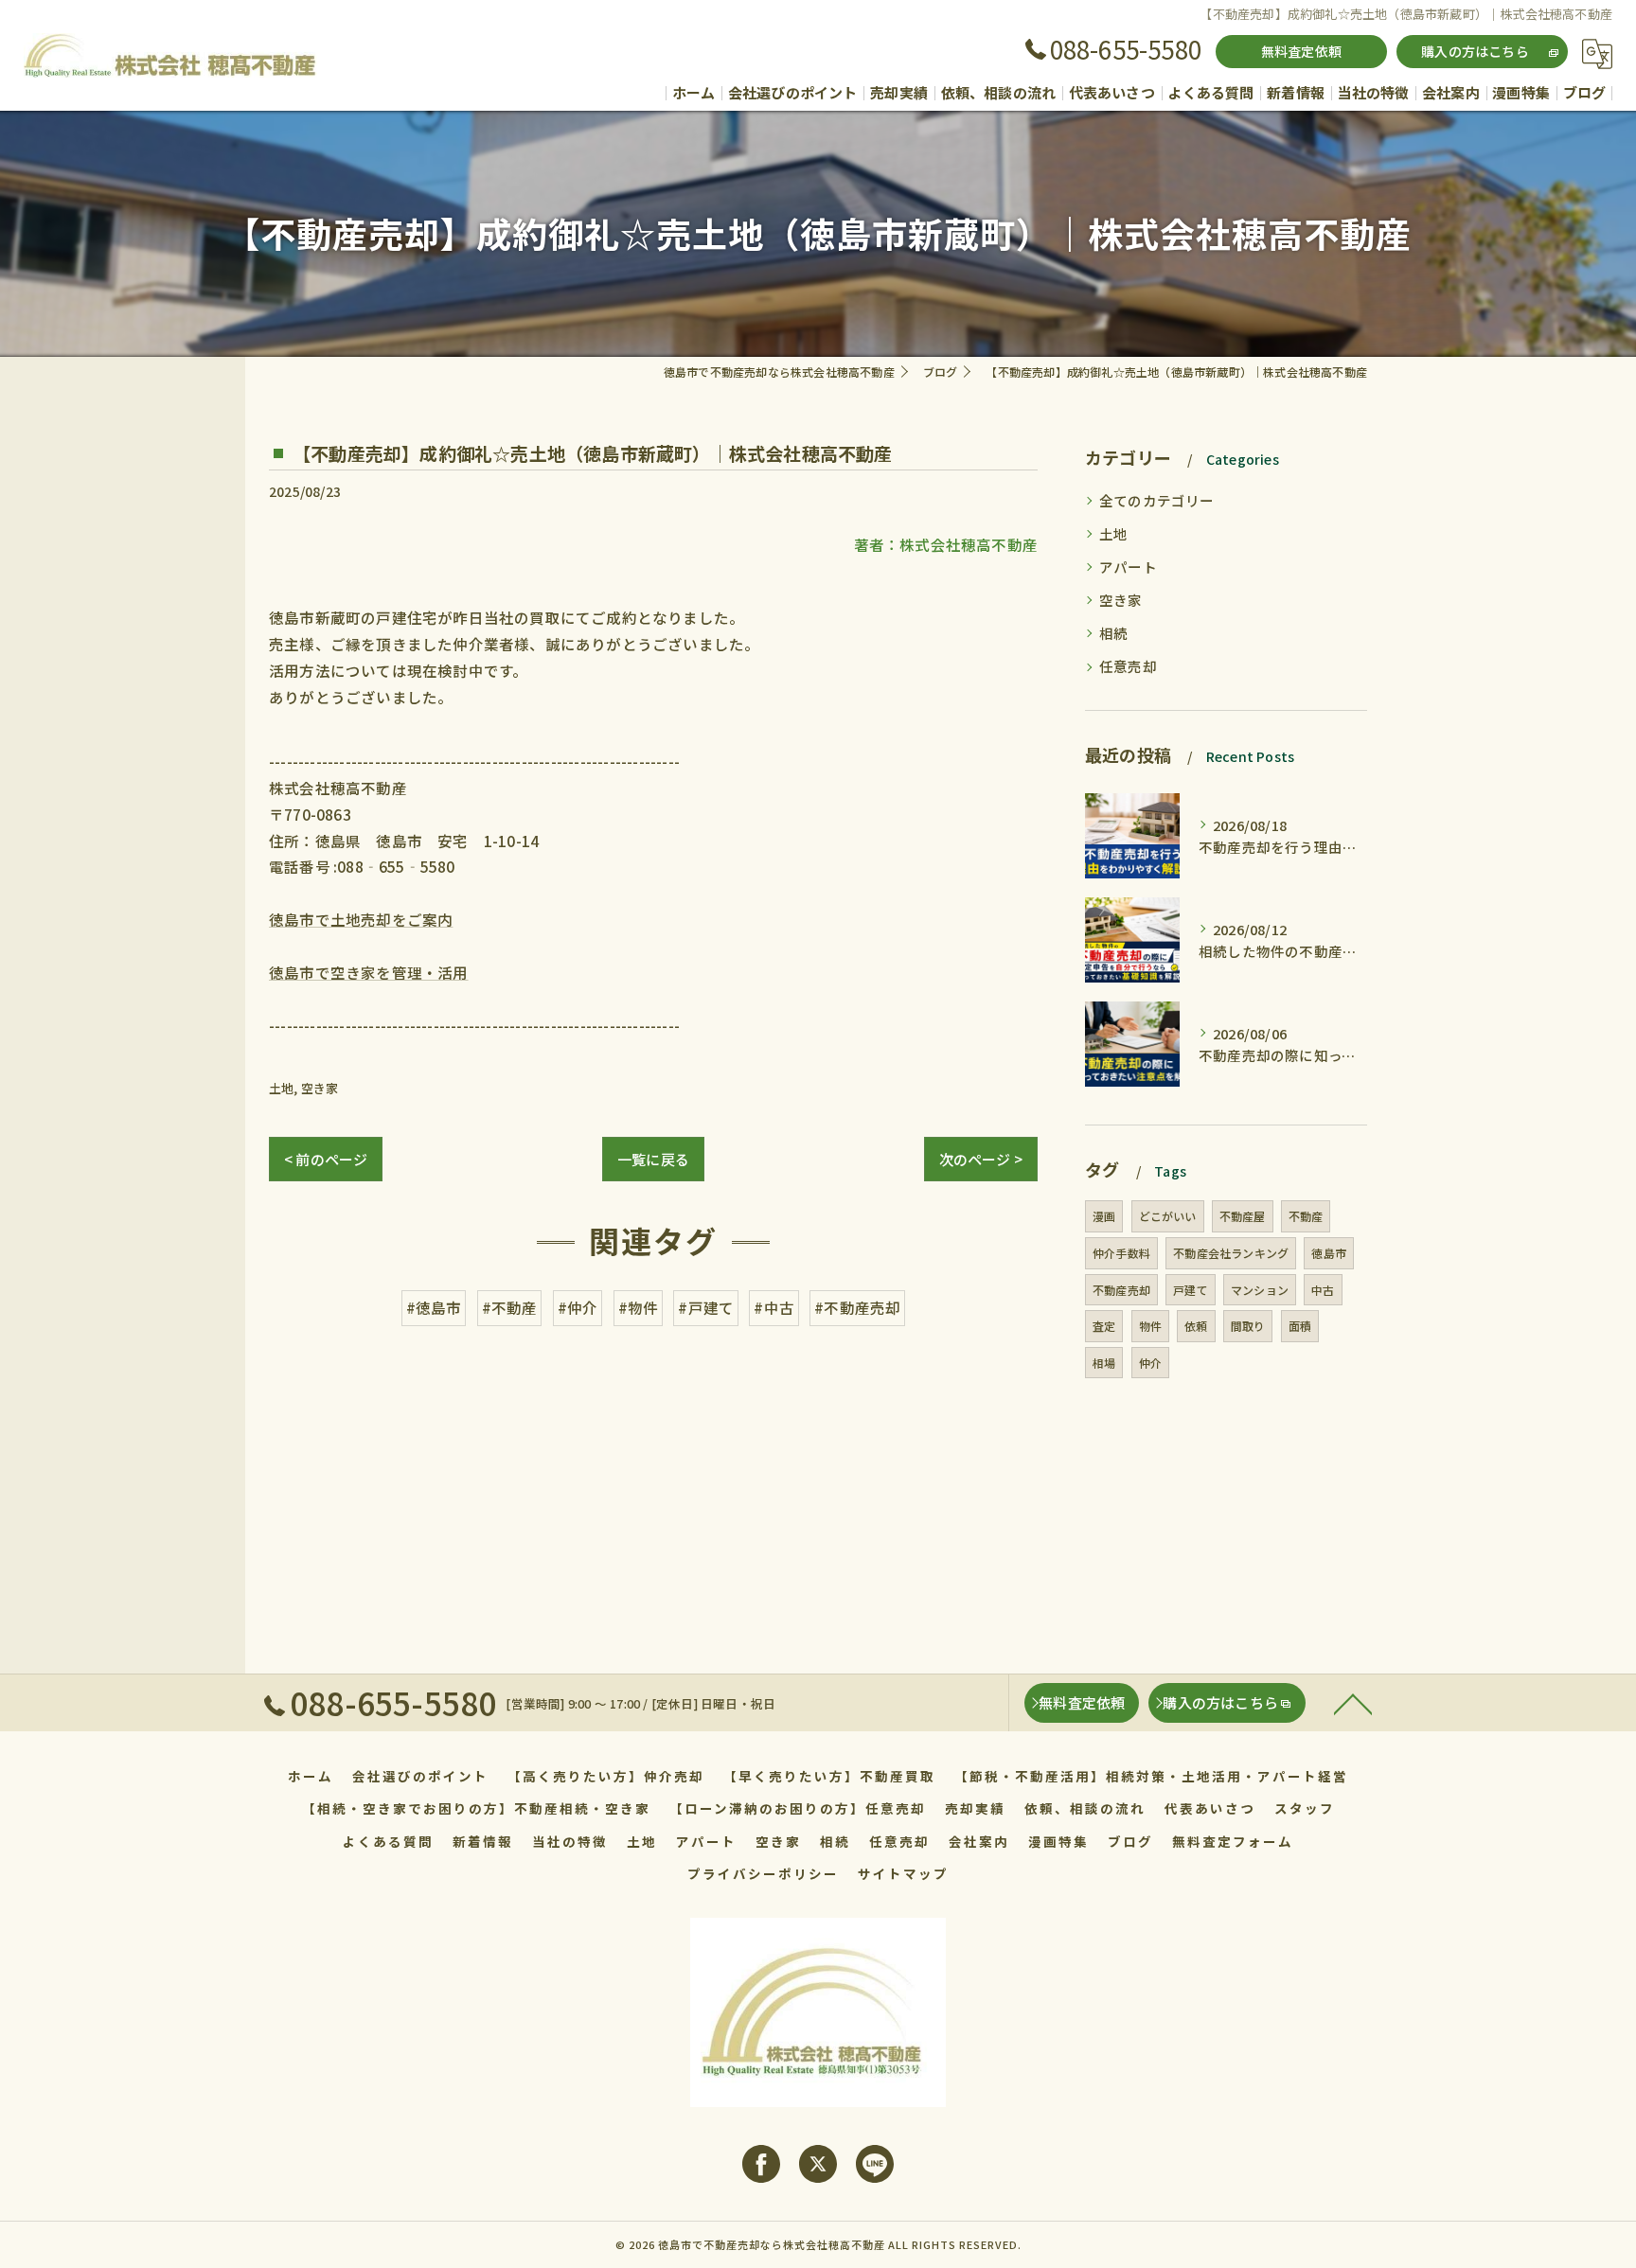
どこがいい (1168, 1216)
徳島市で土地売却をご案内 (361, 919)
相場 (1104, 1363)
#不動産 (510, 1307)
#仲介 (578, 1307)
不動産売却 (1121, 1290)
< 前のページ (326, 1159)
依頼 (1196, 1326)
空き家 (320, 1088)
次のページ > (981, 1159)
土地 (281, 1088)
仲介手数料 (1121, 1253)
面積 (1300, 1326)
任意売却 (1128, 666)
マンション (1260, 1290)
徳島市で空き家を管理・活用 (369, 972)
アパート (1128, 567)
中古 (1323, 1290)
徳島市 (1329, 1253)
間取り (1248, 1326)
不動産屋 (1243, 1216)
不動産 (1306, 1216)
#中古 (774, 1307)
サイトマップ (903, 1873)
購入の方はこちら (1475, 51)
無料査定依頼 (1301, 51)
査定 (1104, 1326)
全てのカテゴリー (1157, 500)
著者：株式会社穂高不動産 (946, 544)
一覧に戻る (653, 1159)
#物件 (639, 1307)
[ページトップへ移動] (1353, 1703)
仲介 (1150, 1363)
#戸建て (706, 1307)
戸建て (1191, 1290)
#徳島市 (434, 1307)
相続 (1113, 633)
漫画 (1104, 1216)
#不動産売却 (857, 1307)
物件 (1150, 1326)
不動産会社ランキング (1231, 1253)
